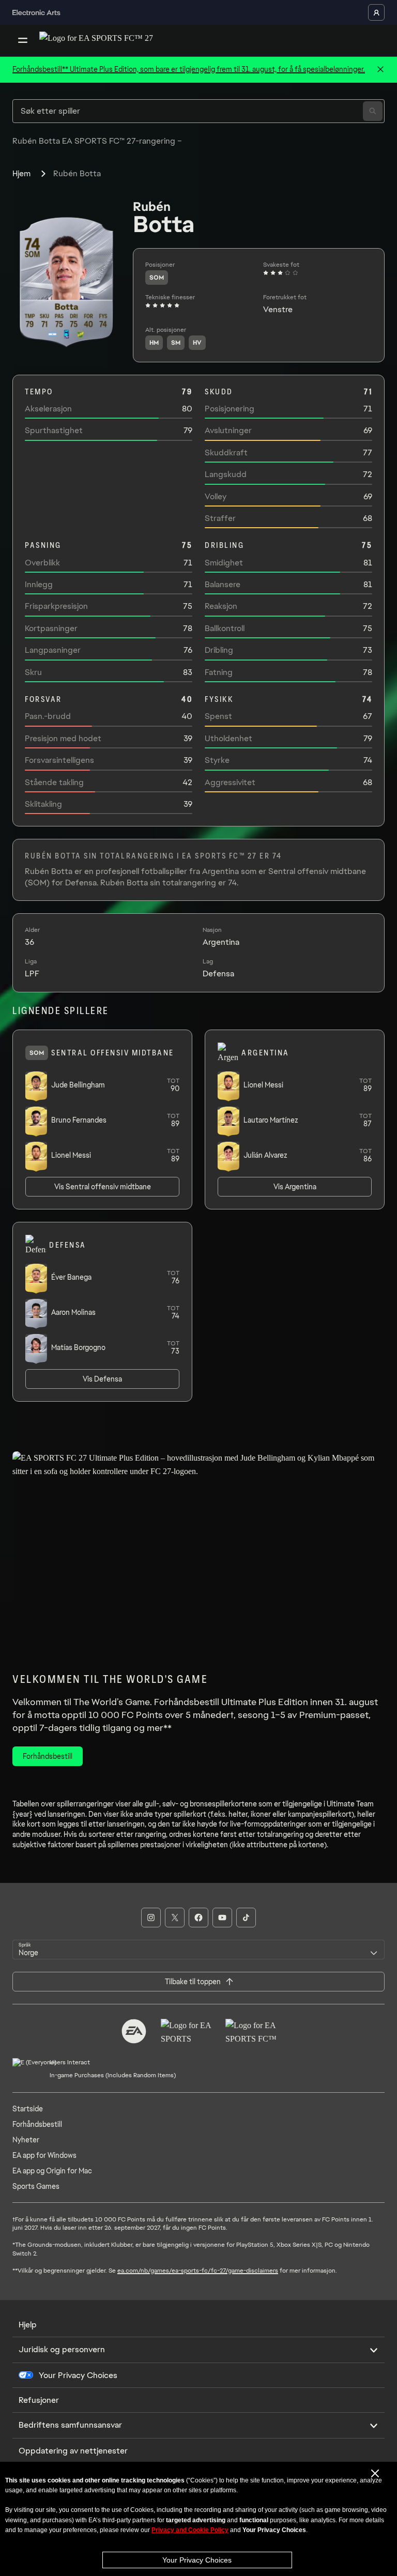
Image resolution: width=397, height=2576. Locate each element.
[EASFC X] (175, 1918)
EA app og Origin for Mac (52, 2171)
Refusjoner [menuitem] (39, 2400)
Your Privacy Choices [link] (78, 2375)
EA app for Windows (44, 2155)
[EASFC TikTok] (246, 1918)
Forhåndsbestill (37, 2124)
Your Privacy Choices (197, 2560)
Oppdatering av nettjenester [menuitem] (73, 2451)
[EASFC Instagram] (151, 1918)
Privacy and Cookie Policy (190, 2530)
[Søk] (373, 111)
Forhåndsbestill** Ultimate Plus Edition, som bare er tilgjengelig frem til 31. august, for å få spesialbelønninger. (189, 69)
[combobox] (198, 1950)
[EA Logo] (134, 2031)
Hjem (21, 173)
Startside (28, 2109)
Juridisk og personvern (62, 2349)
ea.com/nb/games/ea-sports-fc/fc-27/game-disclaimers (198, 2271)
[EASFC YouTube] (222, 1918)
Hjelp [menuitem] (28, 2325)
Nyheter (26, 2140)
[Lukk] (380, 70)
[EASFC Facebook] (198, 1918)
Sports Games (36, 2186)
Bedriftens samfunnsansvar (70, 2425)
